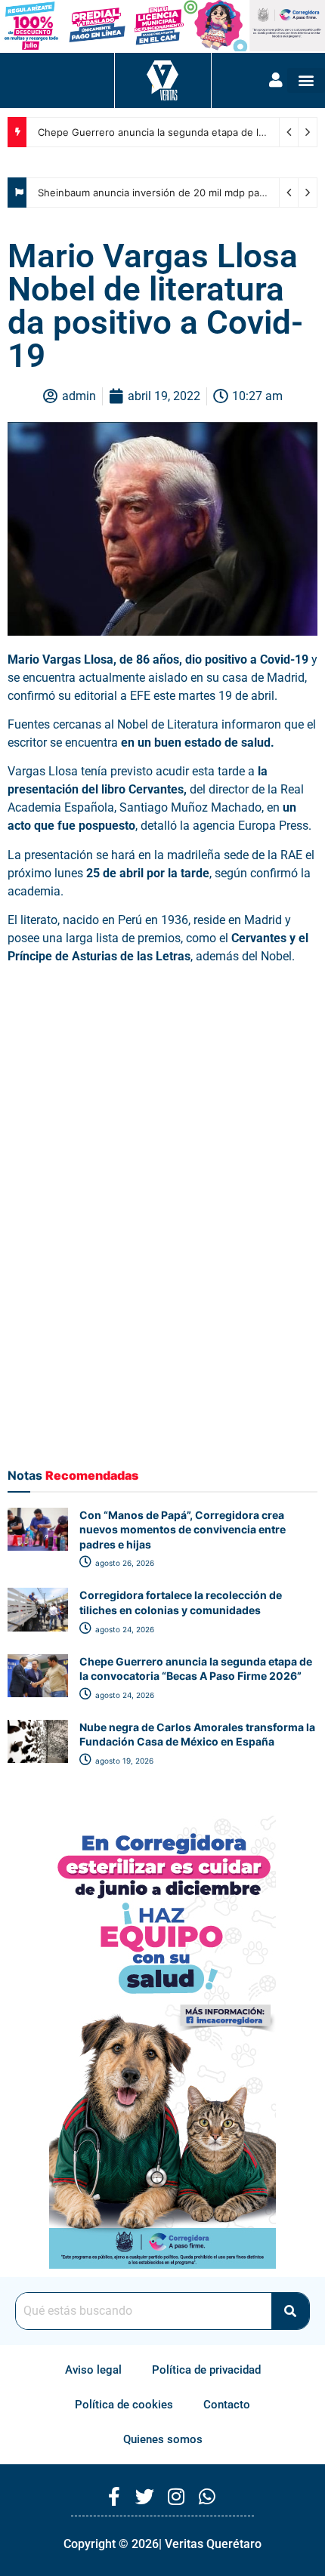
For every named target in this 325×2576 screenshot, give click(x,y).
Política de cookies (124, 2405)
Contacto (227, 2405)
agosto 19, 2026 (123, 1761)
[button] (306, 80)
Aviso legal (93, 2370)
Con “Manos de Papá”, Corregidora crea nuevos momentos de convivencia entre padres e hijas (183, 1530)
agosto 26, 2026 (124, 1563)
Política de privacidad (206, 2370)
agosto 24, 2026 (124, 1629)
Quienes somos (163, 2439)
